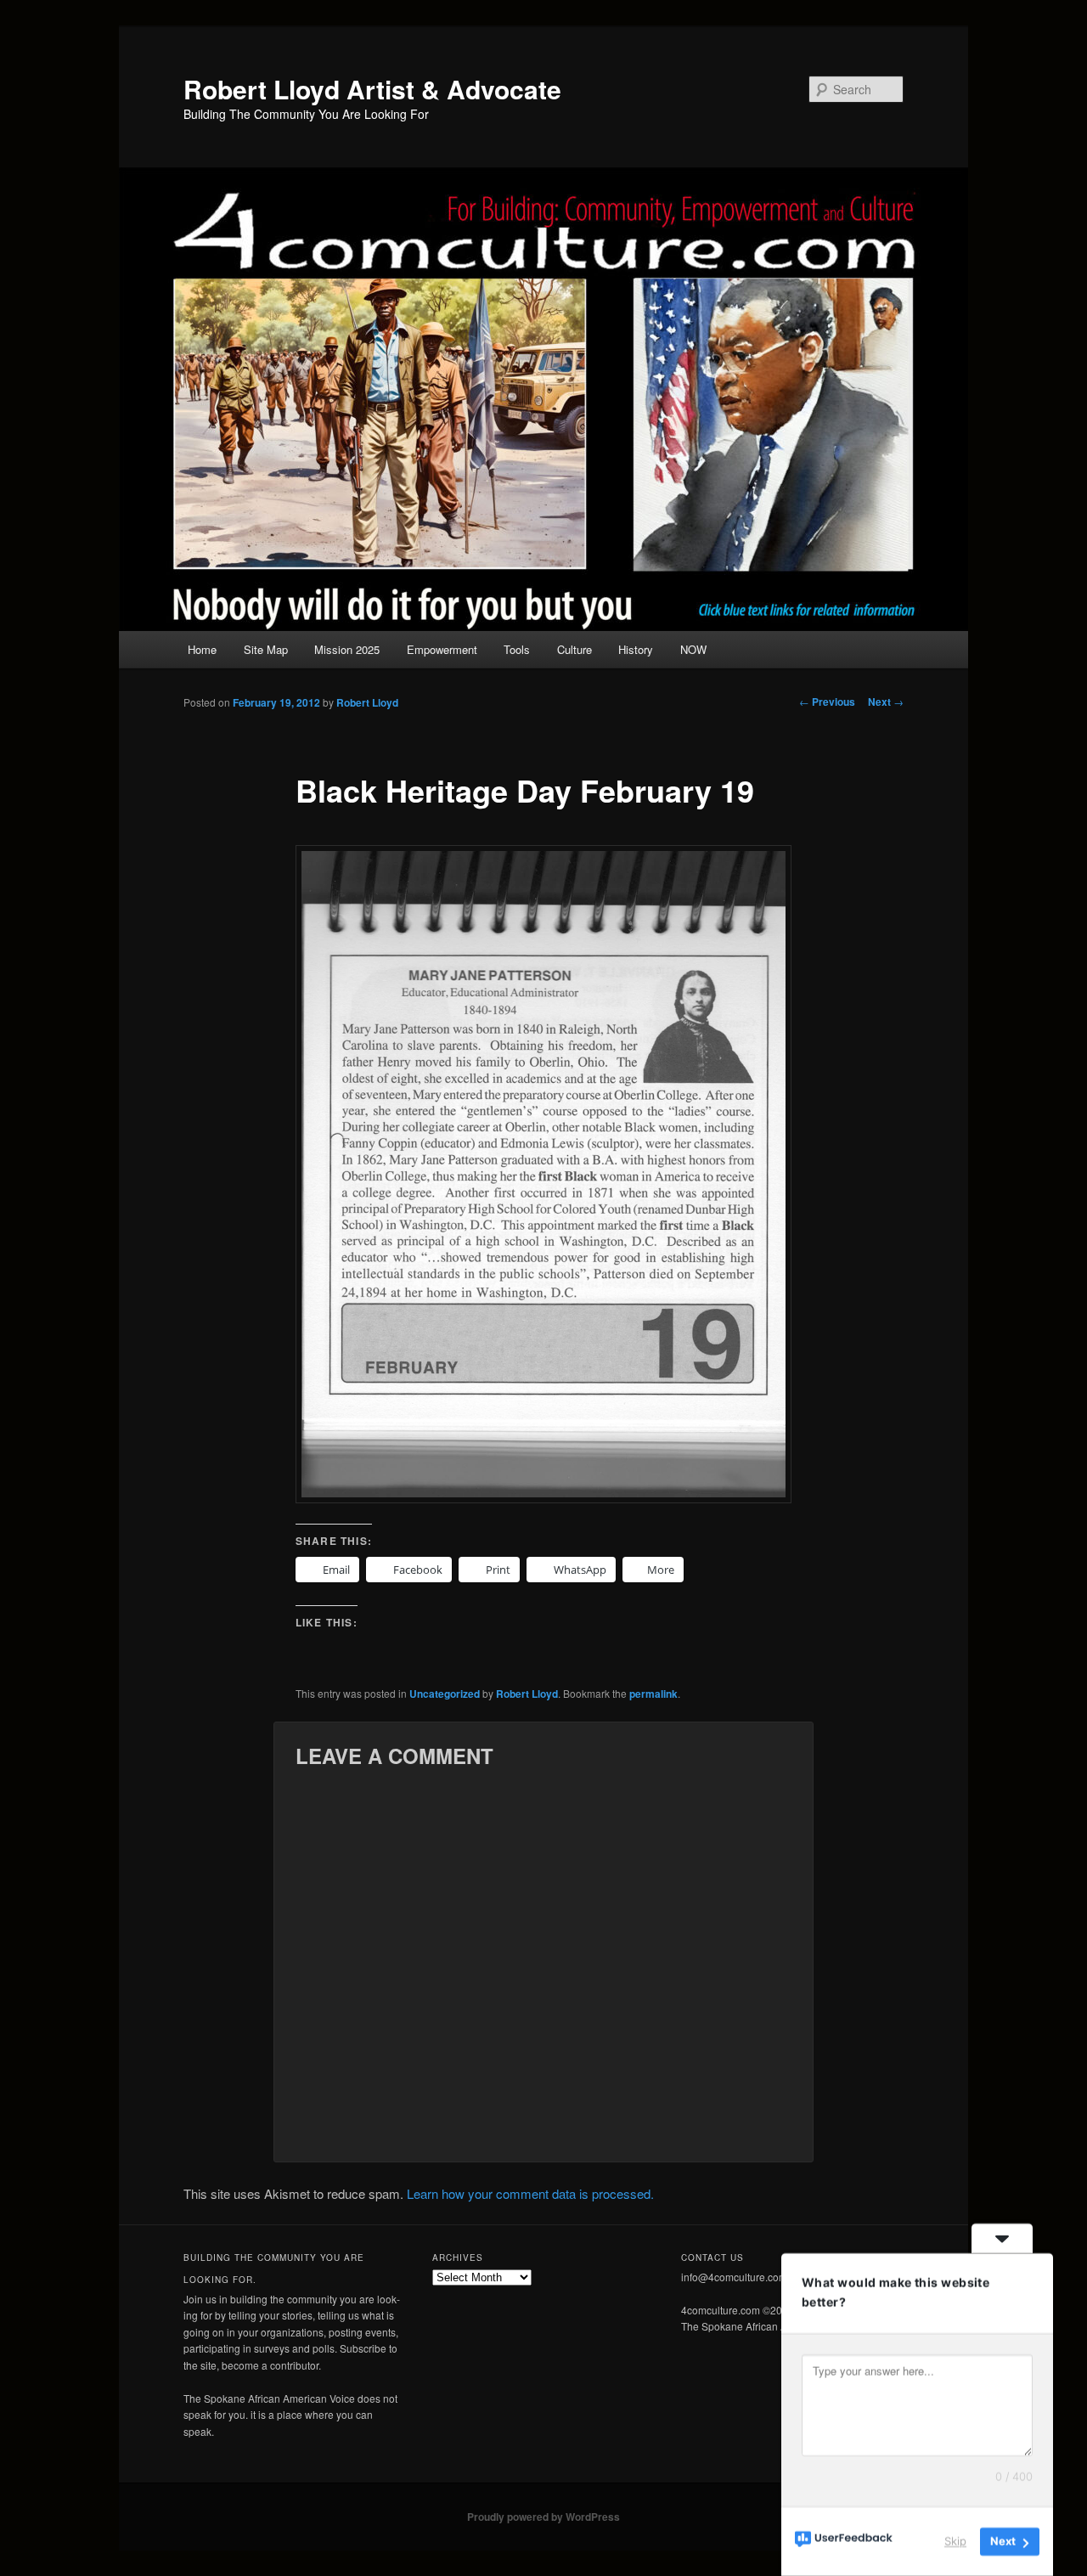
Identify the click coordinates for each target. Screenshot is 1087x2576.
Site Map (266, 649)
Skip (955, 2541)
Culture (574, 649)
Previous (827, 702)
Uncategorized (445, 1694)
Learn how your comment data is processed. (530, 2193)
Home (202, 649)
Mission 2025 (347, 649)
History (636, 649)
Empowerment (442, 649)
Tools (517, 649)
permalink (653, 1694)
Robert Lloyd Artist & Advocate (372, 89)
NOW (693, 649)
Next (886, 702)
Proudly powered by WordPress (543, 2517)
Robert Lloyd (367, 702)
